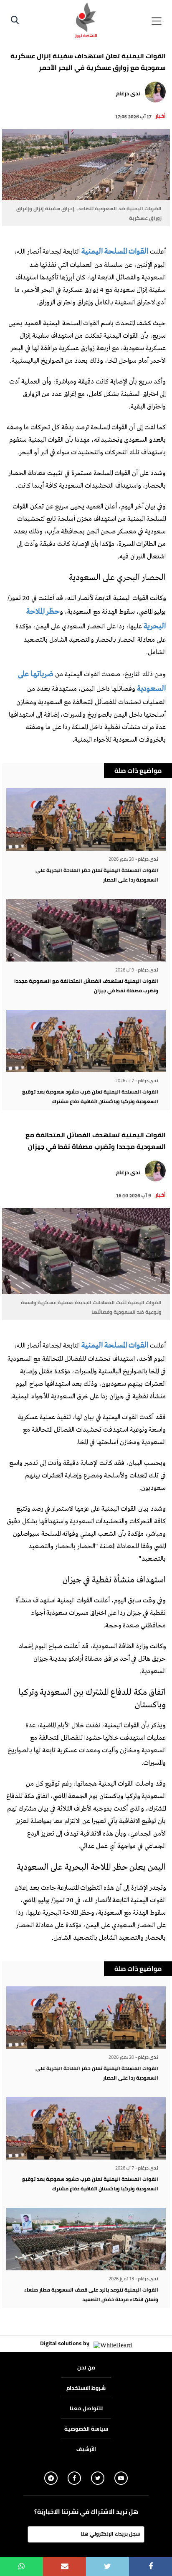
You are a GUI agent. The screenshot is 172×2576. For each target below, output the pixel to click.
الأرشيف (86, 2449)
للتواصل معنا (86, 2408)
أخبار (161, 116)
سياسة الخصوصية (86, 2429)
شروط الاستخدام (86, 2388)
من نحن (86, 2367)
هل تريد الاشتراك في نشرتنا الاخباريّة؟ (86, 2512)
